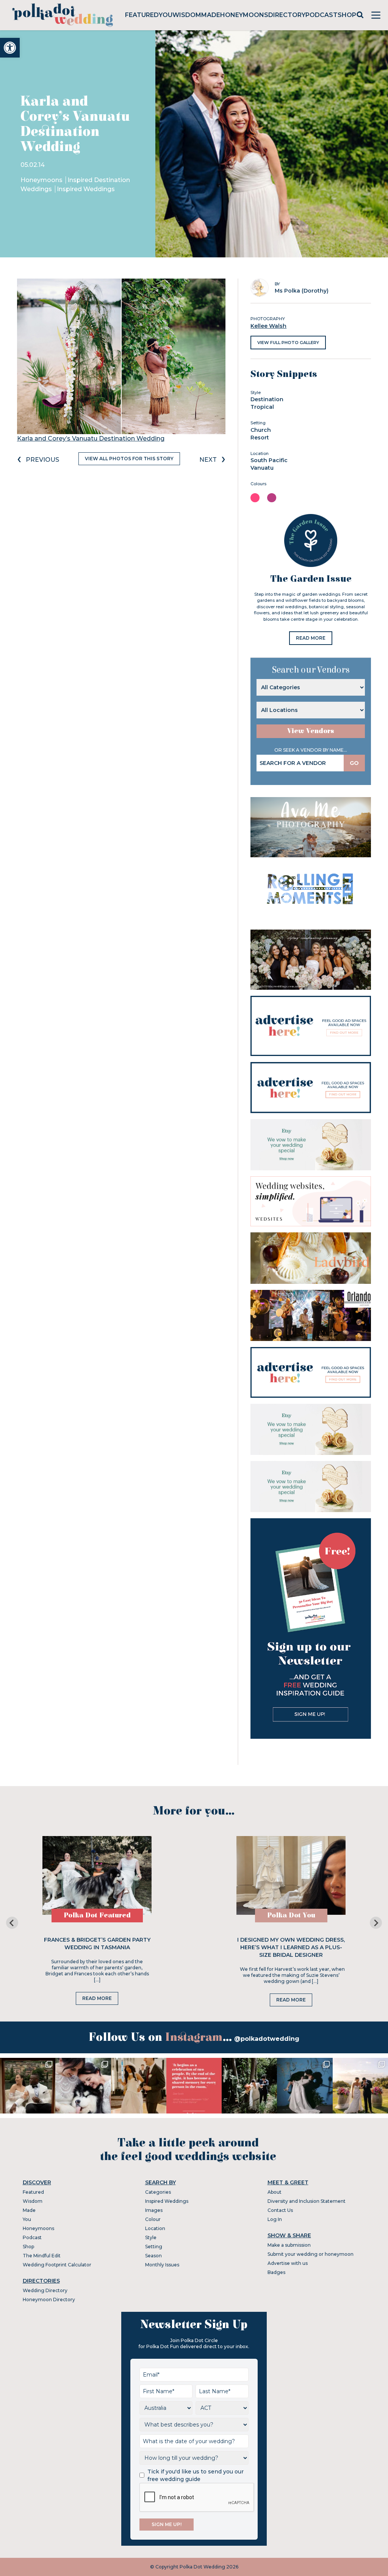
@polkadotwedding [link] (267, 2039)
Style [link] (151, 2237)
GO (354, 763)
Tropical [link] (262, 407)
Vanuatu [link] (262, 468)
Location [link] (155, 2228)
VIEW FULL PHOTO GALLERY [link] (288, 343)
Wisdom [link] (187, 15)
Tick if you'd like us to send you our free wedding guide (196, 2475)
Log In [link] (275, 2219)
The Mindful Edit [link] (42, 2256)
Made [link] (211, 15)
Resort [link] (260, 438)
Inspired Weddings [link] (86, 189)
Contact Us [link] (280, 2210)
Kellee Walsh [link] (268, 326)
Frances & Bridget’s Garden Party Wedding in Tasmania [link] (97, 1944)
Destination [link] (267, 399)
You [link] (166, 15)
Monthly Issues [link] (162, 2265)
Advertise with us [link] (288, 2263)
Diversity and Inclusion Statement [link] (307, 2201)
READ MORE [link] (311, 638)
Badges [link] (276, 2272)
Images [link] (154, 2210)
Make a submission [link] (289, 2245)
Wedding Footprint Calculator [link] (57, 2265)
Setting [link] (154, 2247)
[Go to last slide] (12, 1923)
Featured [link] (142, 15)
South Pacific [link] (269, 460)
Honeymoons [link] (244, 15)
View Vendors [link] (311, 731)
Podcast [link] (322, 15)
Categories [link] (158, 2192)
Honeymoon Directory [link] (49, 2300)
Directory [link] (287, 15)
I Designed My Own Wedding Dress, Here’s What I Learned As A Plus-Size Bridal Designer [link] (291, 1947)
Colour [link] (153, 2219)
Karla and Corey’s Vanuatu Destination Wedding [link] (91, 438)
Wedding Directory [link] (45, 2290)
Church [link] (261, 430)
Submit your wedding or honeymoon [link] (311, 2254)
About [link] (275, 2192)
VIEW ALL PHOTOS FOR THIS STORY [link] (129, 459)
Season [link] (153, 2256)
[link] (10, 48)
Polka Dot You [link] (291, 1915)
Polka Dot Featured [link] (97, 1915)
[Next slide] (376, 1923)
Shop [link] (347, 15)
